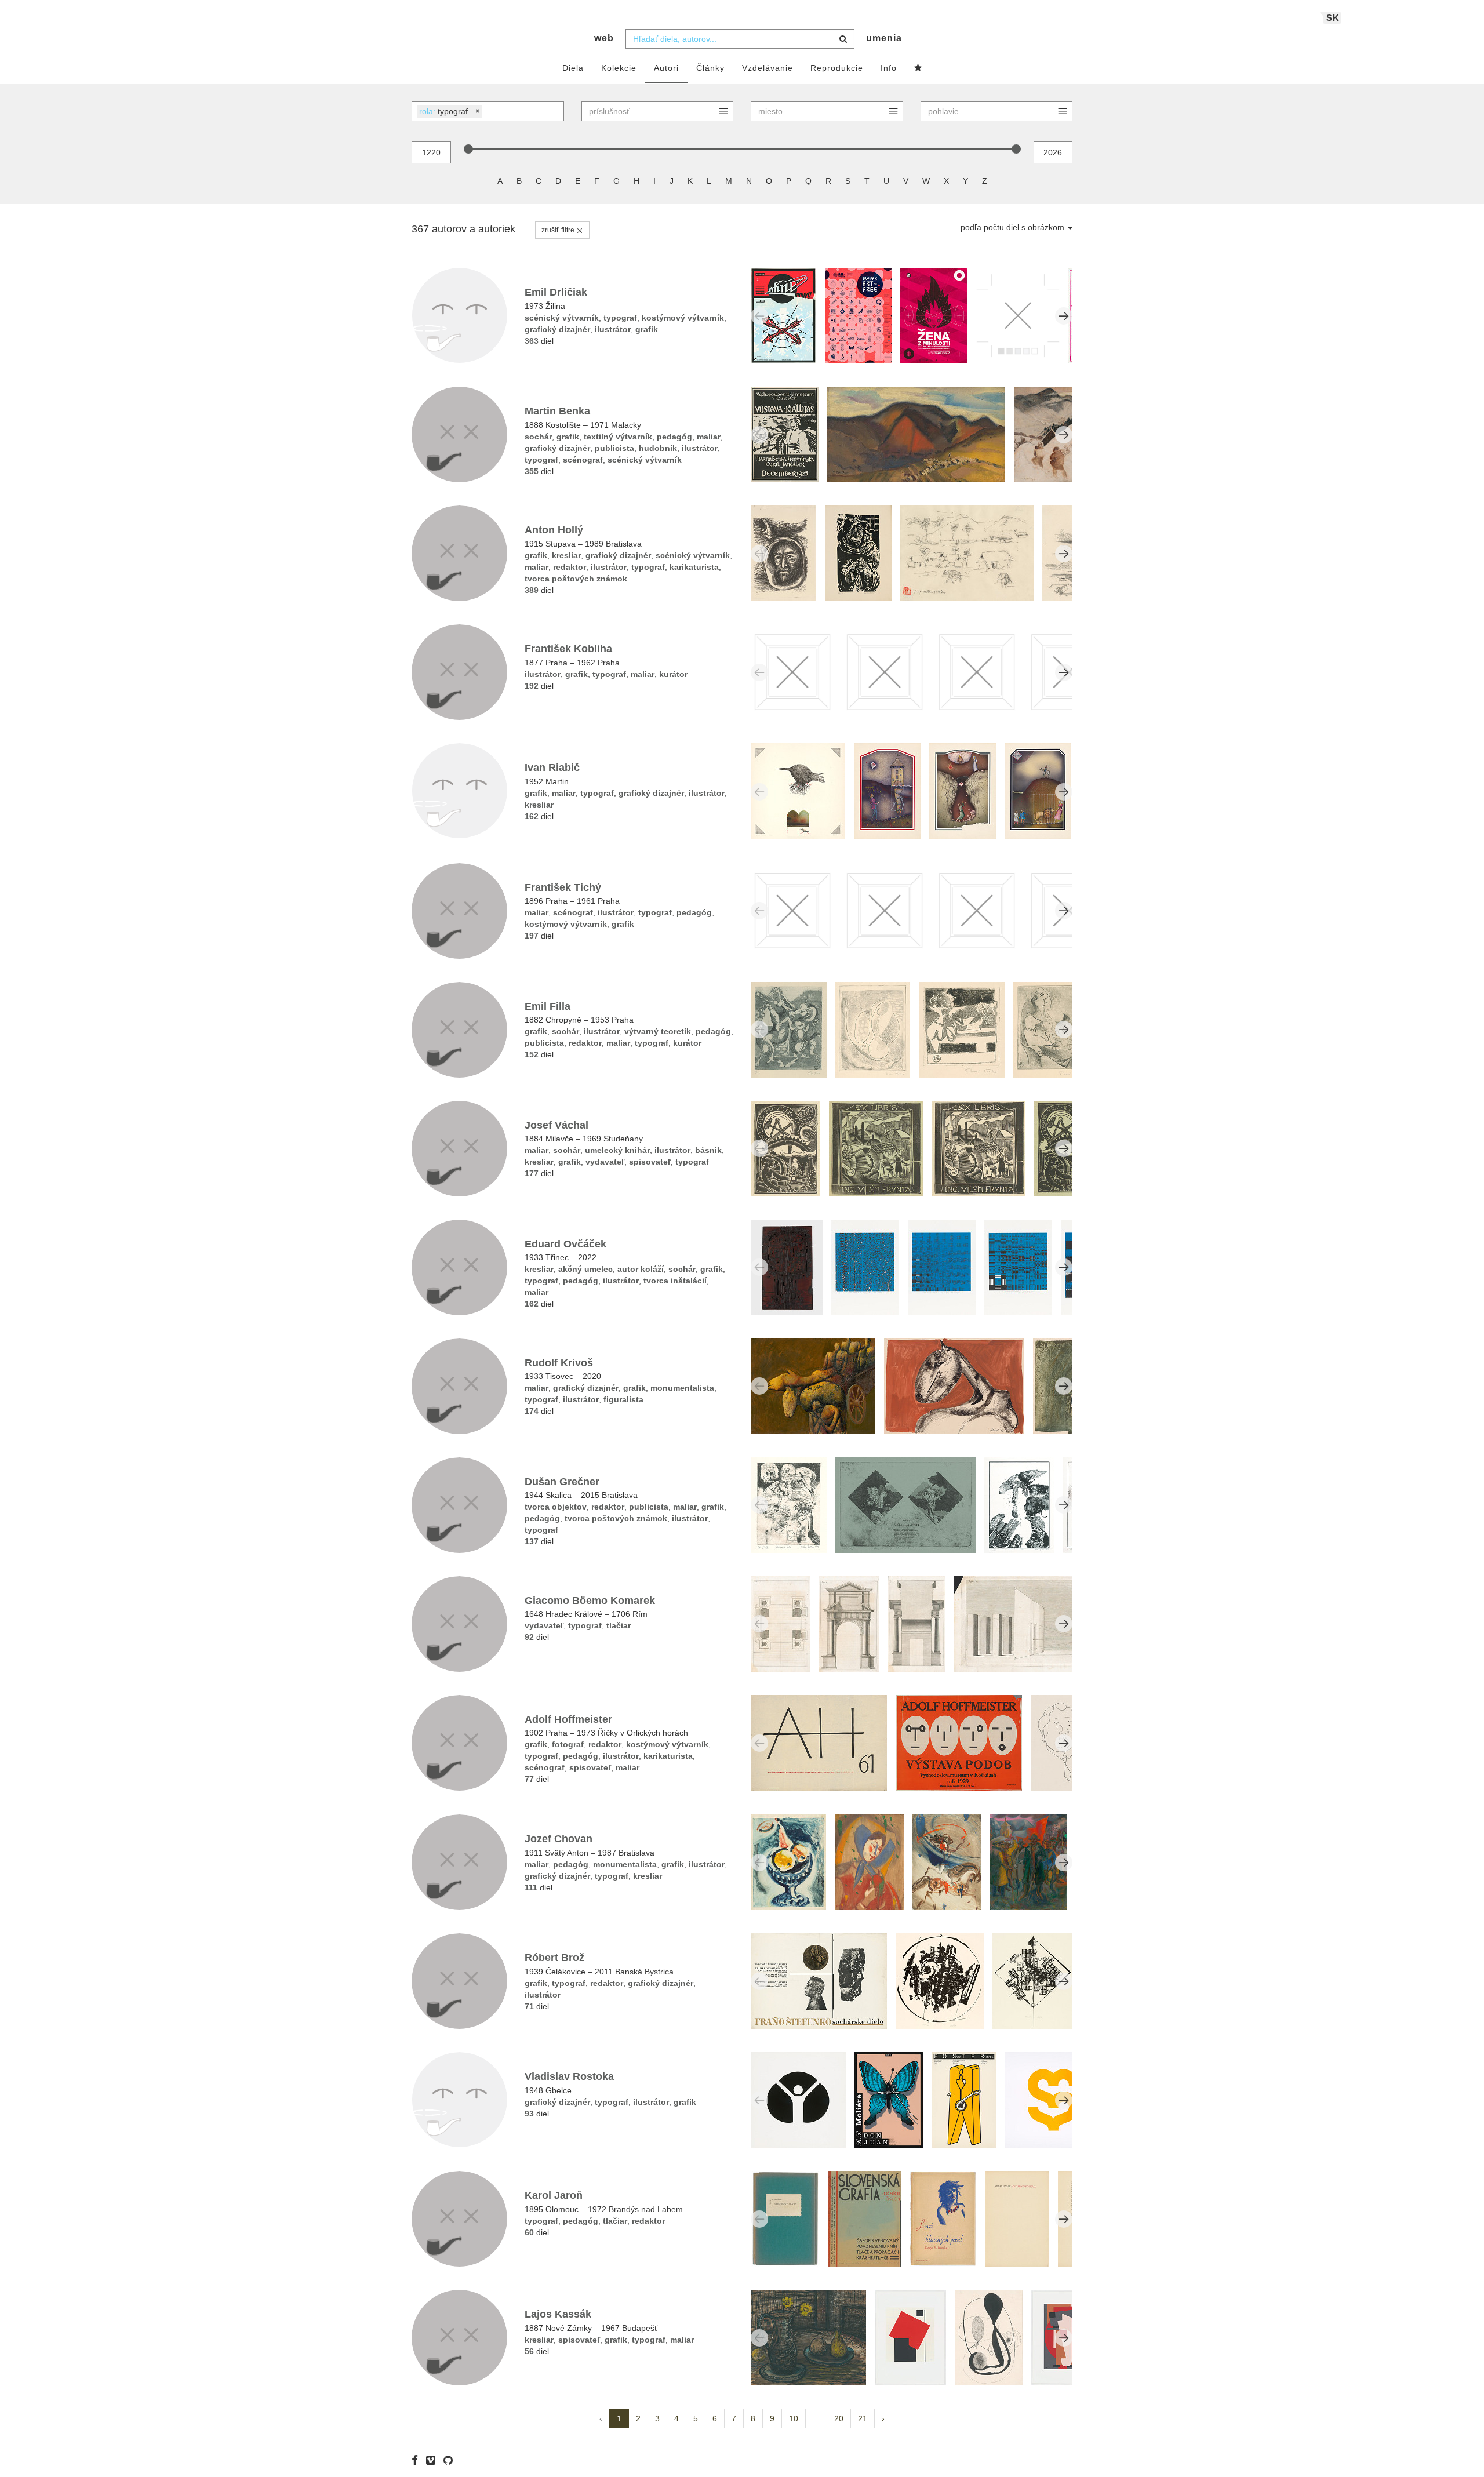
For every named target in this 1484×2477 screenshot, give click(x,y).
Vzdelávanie (768, 68)
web (604, 38)
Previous (759, 316)
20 (839, 2418)
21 (863, 2418)
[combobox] (740, 39)
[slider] (468, 149)
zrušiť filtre (559, 230)
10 (794, 2418)
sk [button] (1333, 18)
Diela (573, 68)
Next (1064, 316)
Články (710, 68)
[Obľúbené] (918, 68)
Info (889, 68)
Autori (666, 68)
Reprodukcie (837, 68)
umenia (884, 38)
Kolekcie (619, 68)
